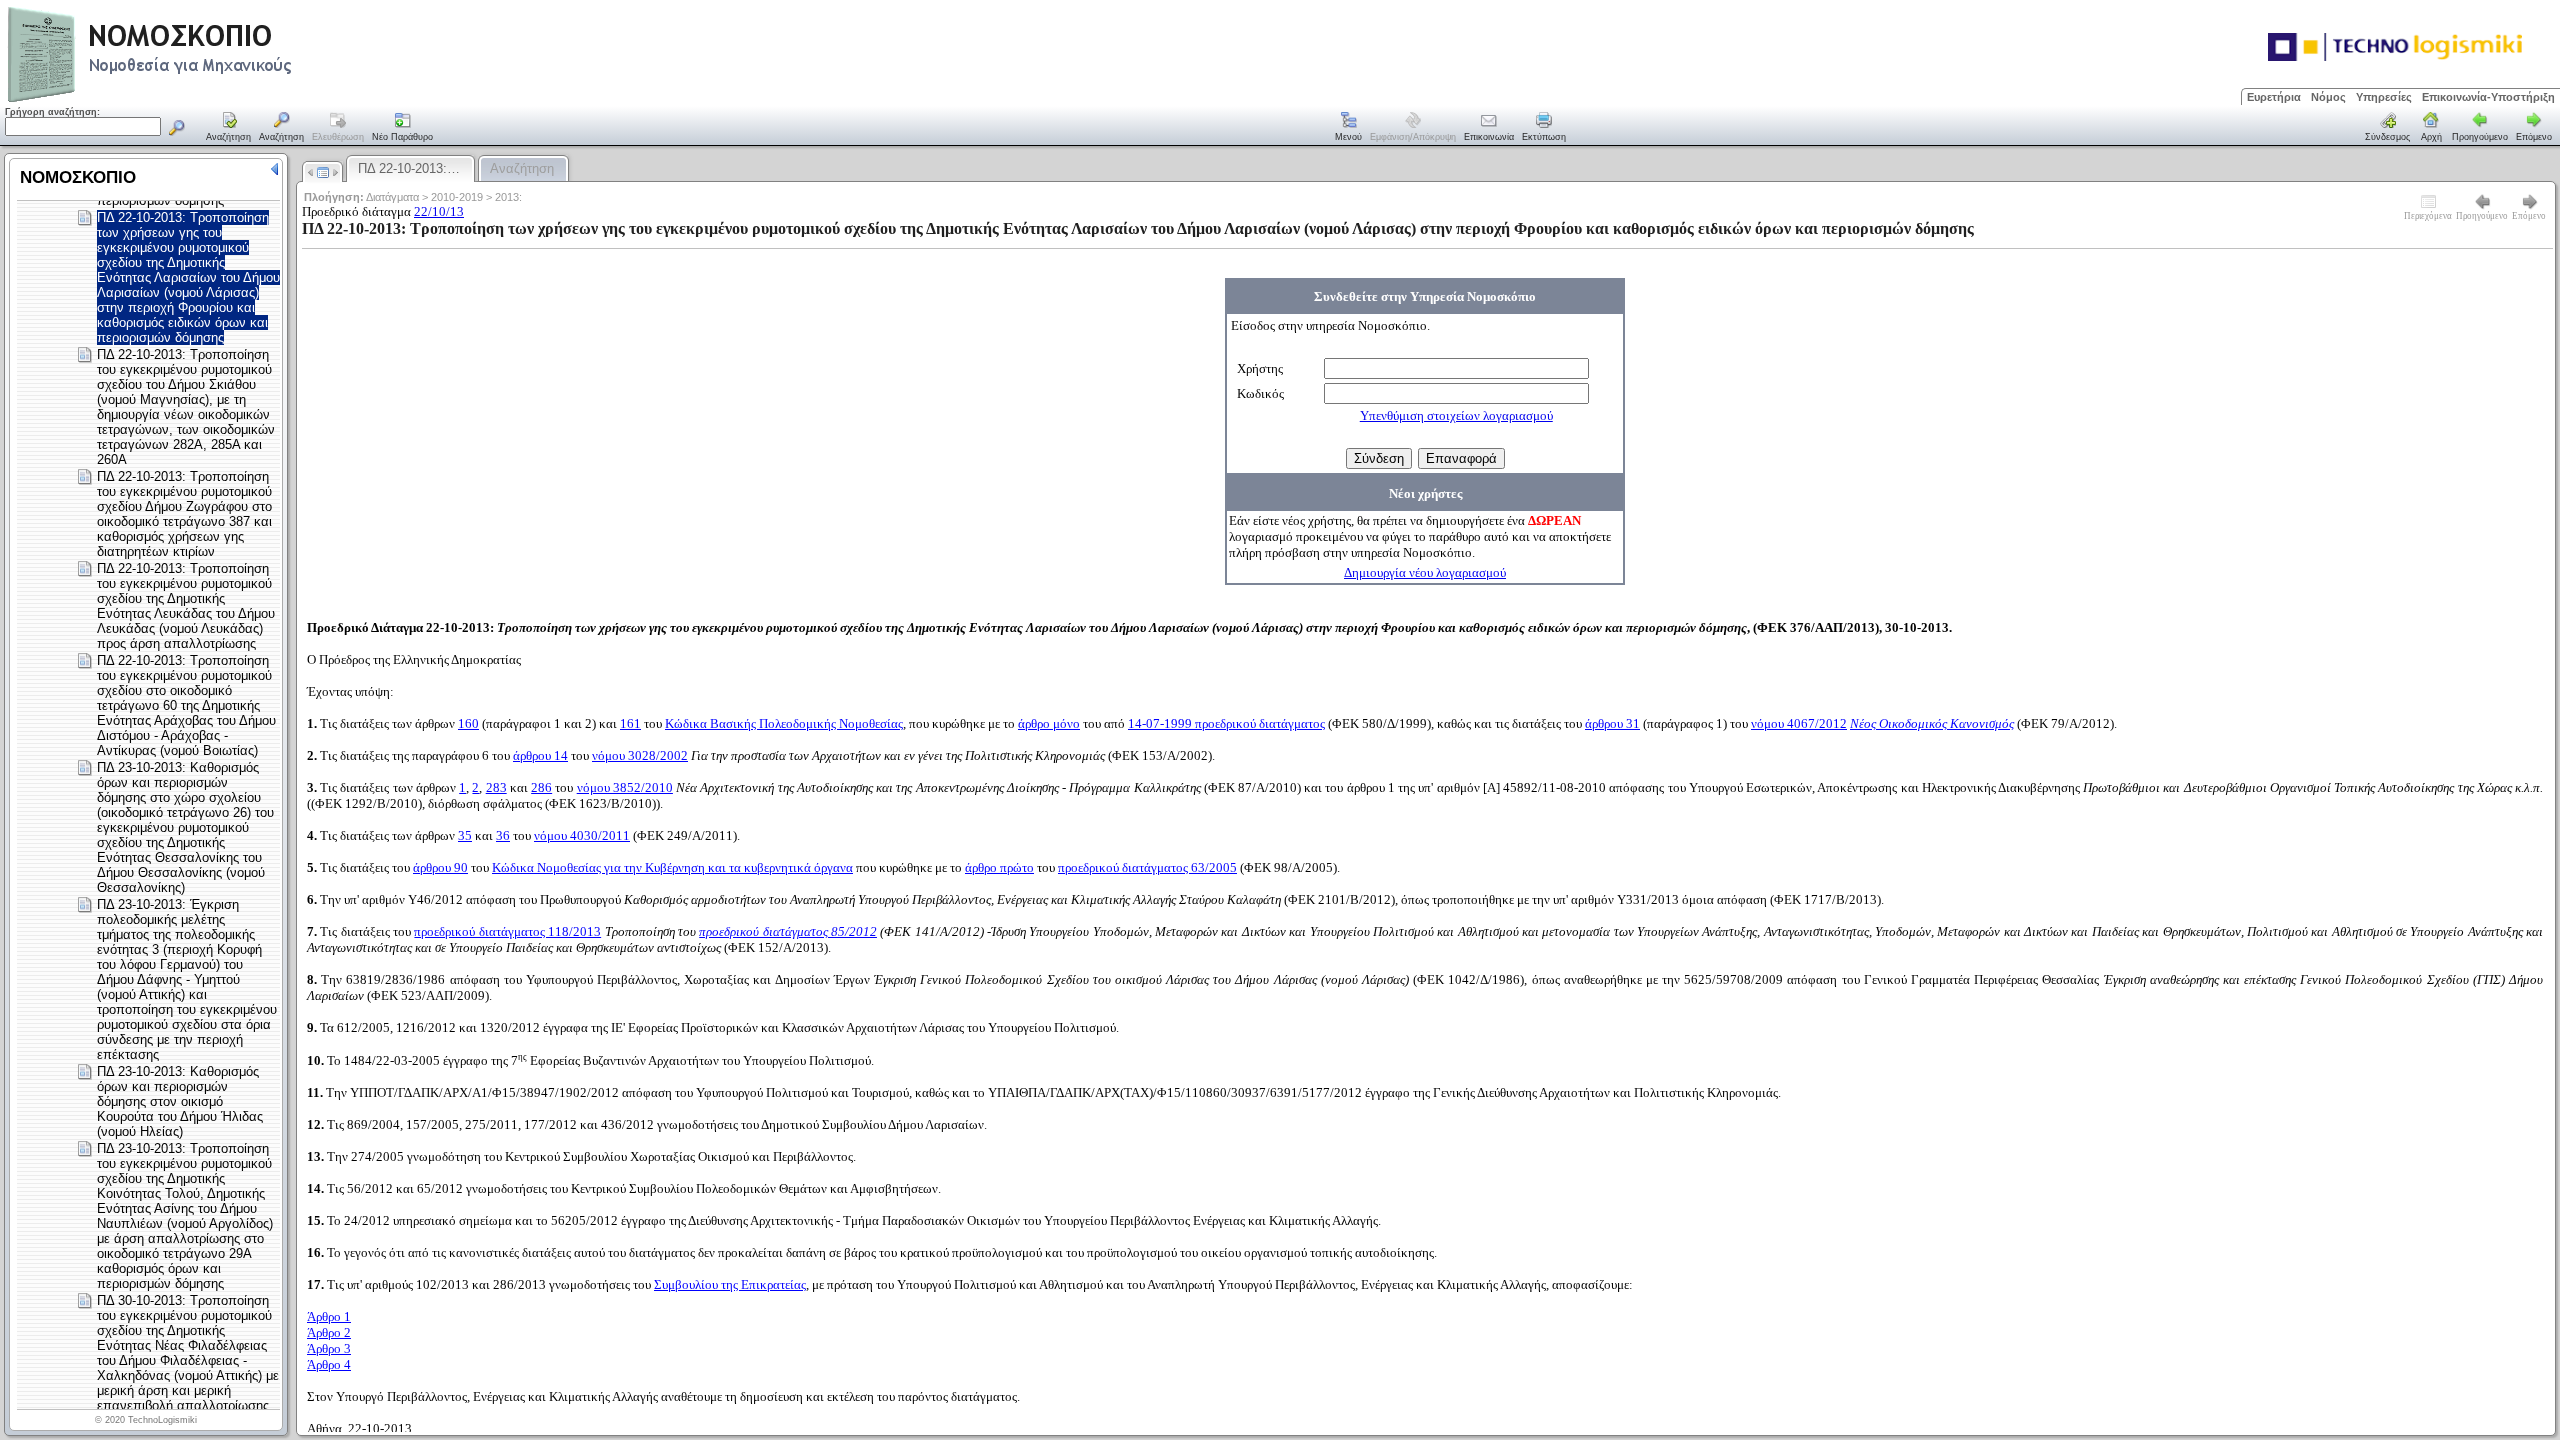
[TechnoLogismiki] (228, 99)
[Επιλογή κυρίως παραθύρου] (229, 128)
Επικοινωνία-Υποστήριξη (2488, 97)
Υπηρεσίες (2384, 97)
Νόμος (2328, 97)
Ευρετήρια (2274, 97)
